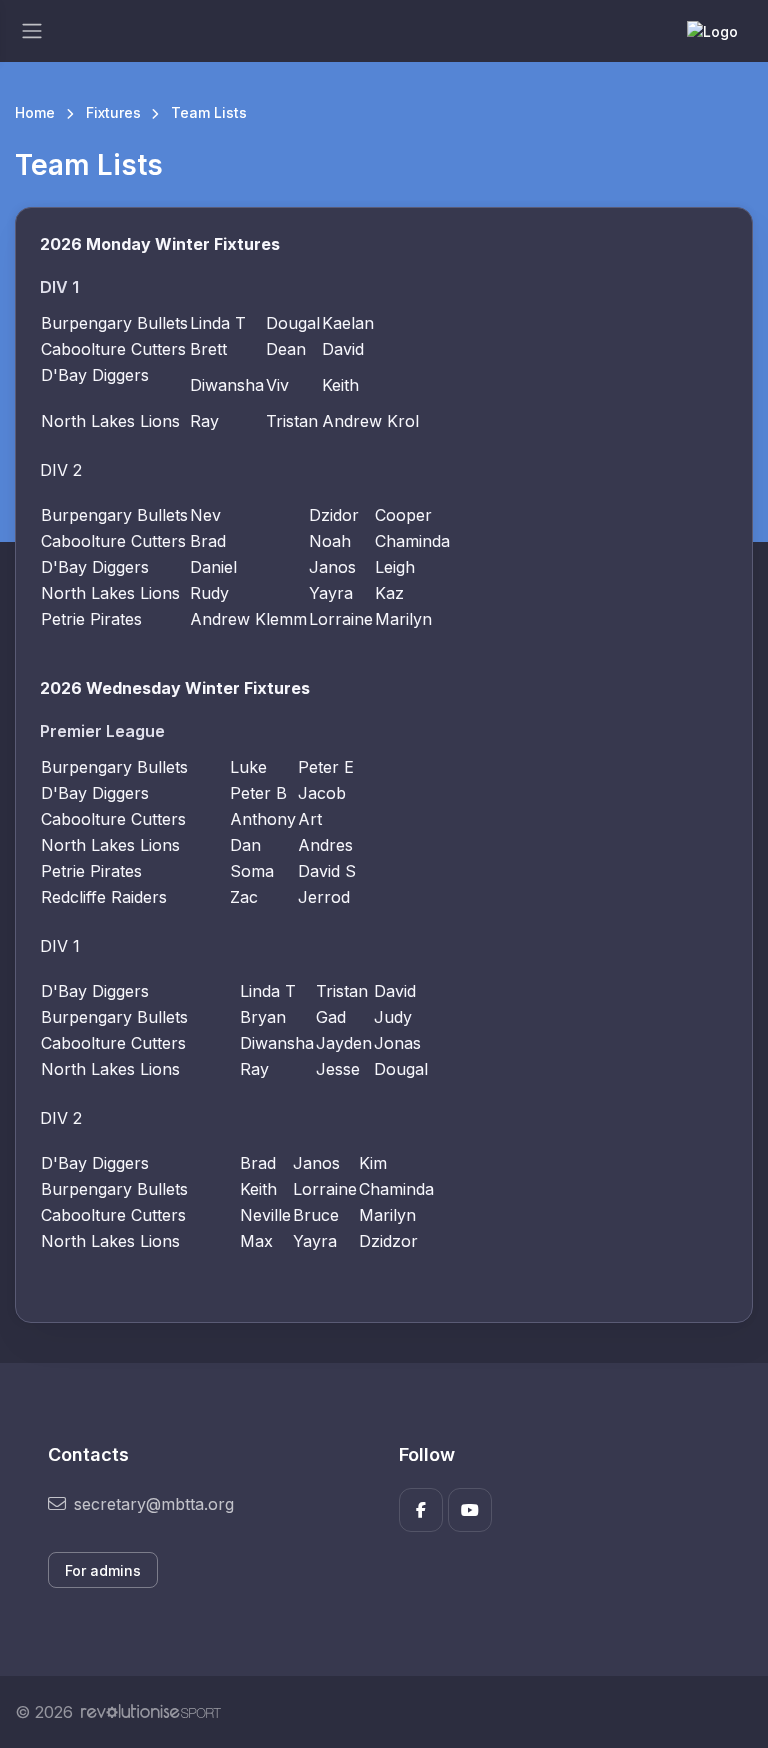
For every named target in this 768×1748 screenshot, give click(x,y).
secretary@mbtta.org (154, 1504)
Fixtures (113, 112)
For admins (103, 1570)
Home (35, 112)
